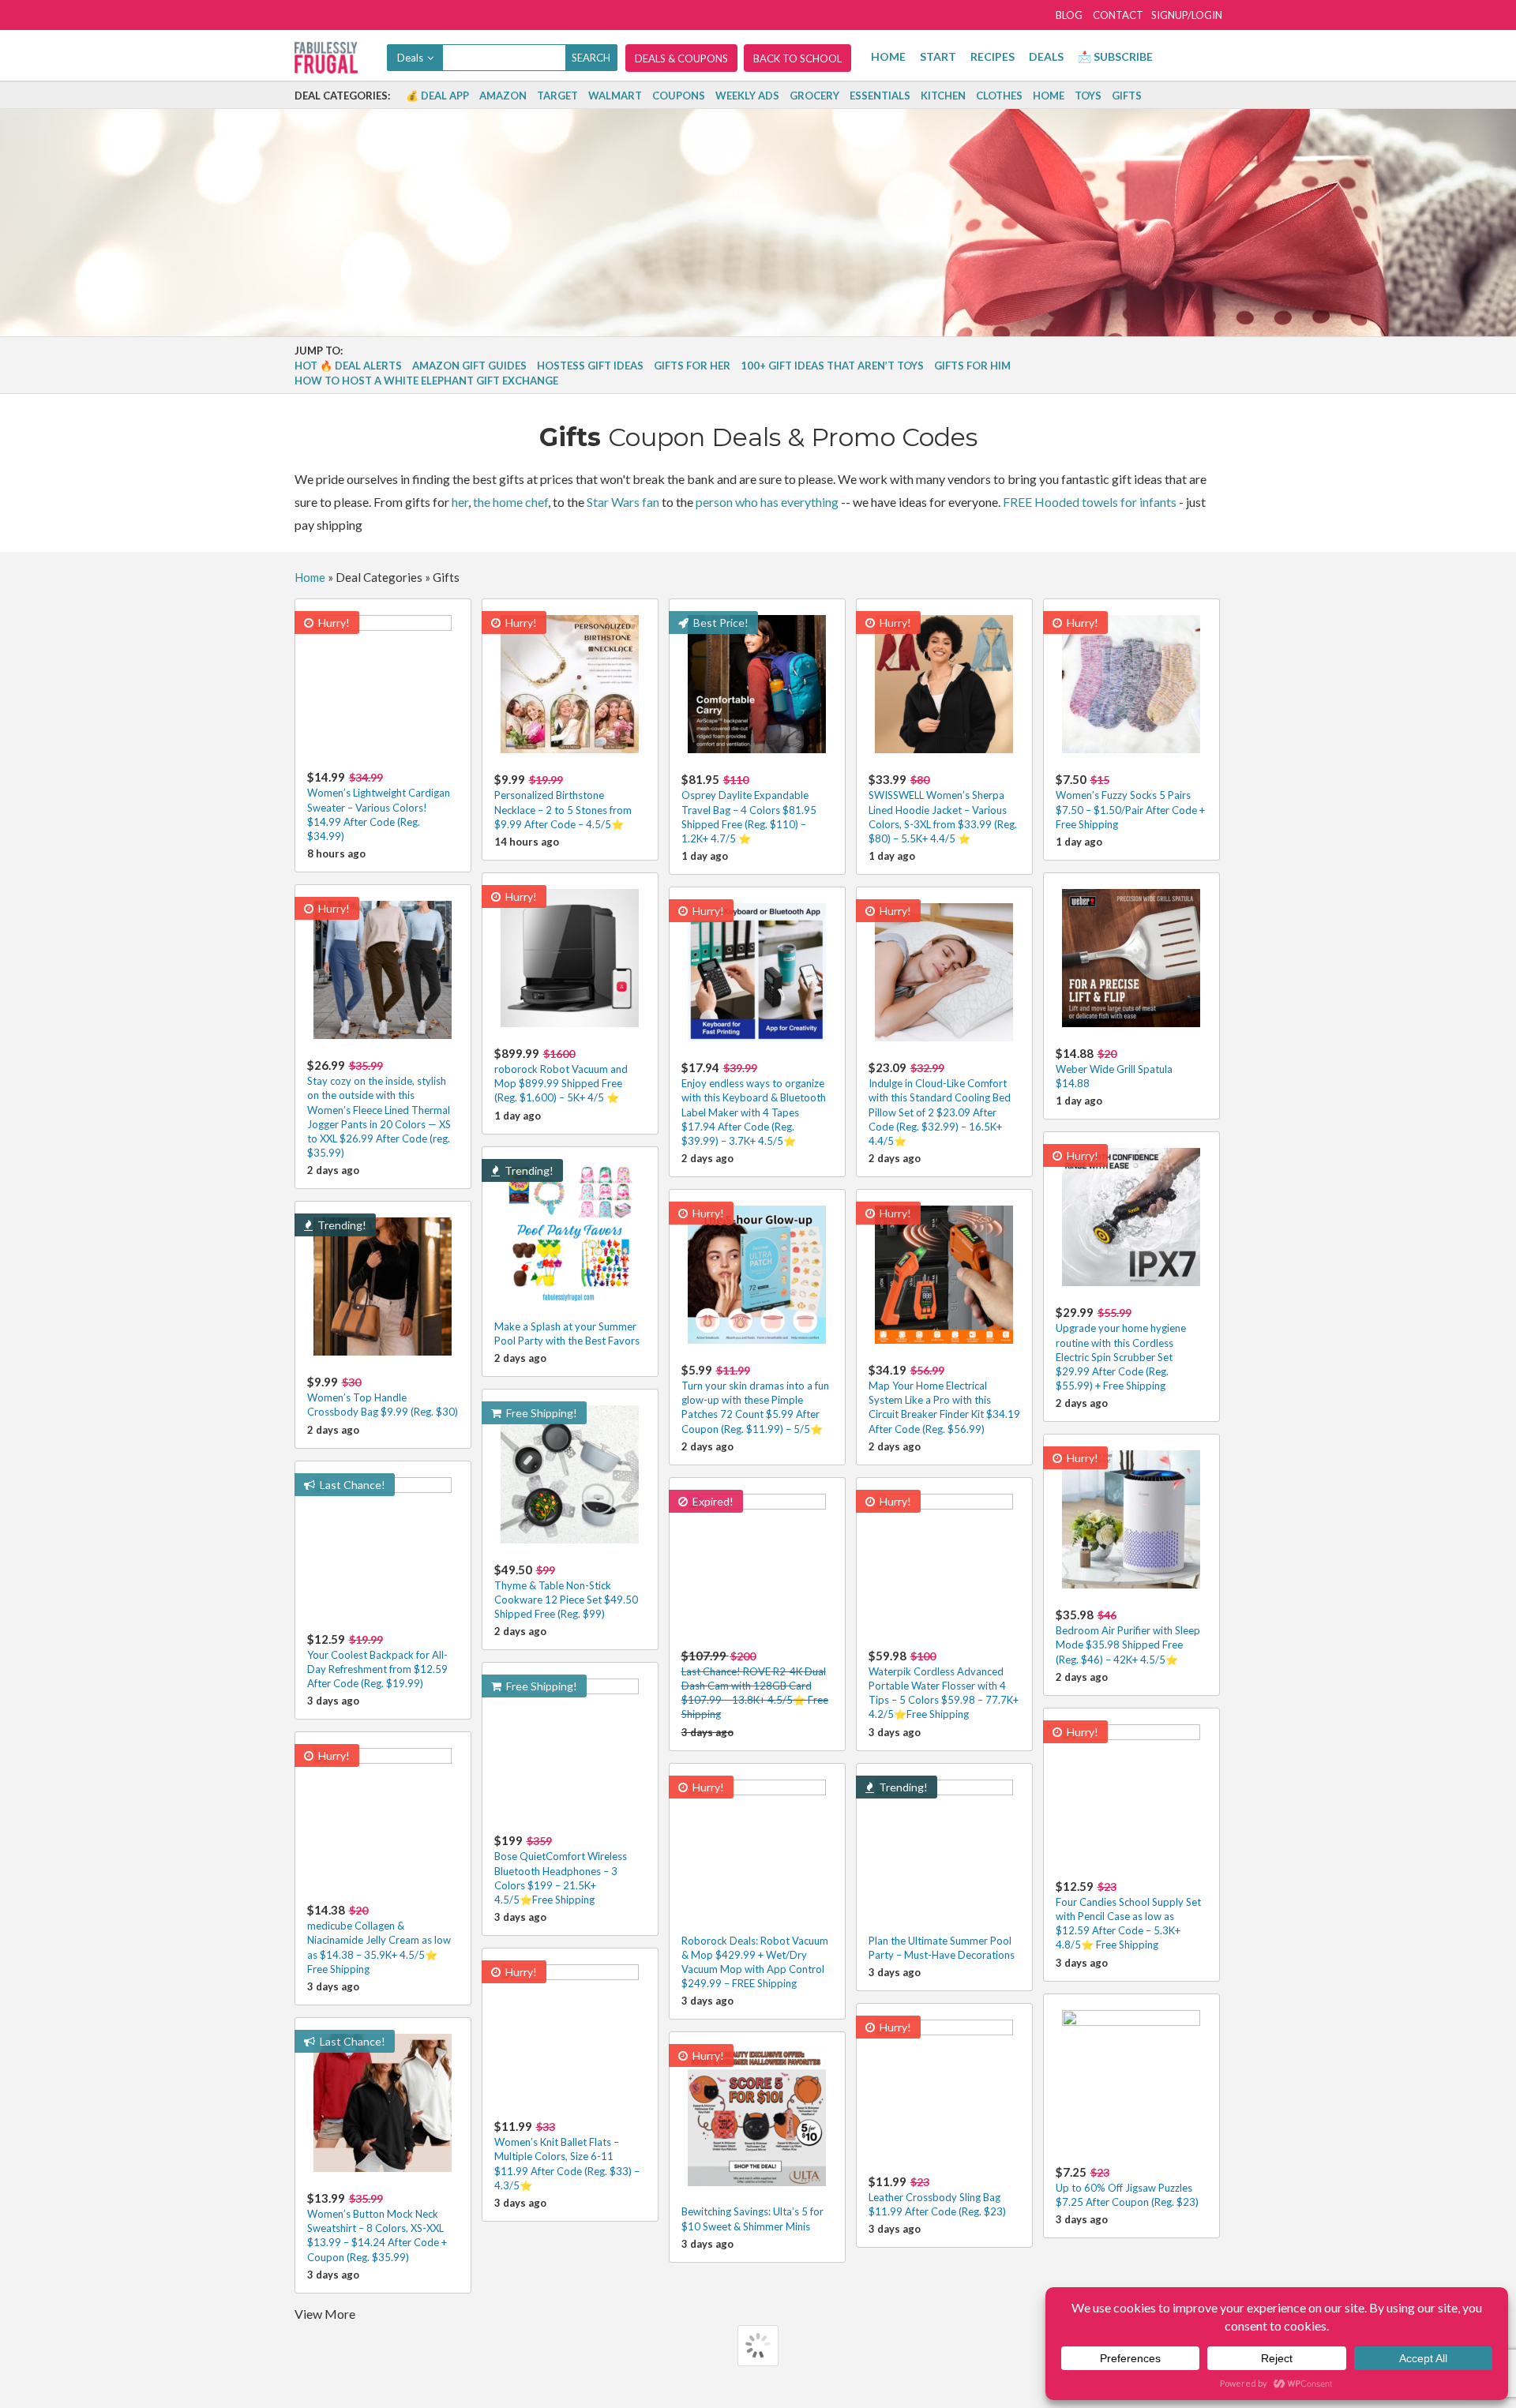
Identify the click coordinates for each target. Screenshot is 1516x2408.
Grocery (814, 96)
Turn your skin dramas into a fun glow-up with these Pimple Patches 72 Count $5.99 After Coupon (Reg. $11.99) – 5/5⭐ (755, 1399)
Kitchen (943, 96)
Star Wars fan (623, 502)
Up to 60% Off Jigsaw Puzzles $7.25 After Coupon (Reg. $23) (1127, 2187)
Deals (1046, 56)
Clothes (999, 96)
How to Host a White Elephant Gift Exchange (426, 381)
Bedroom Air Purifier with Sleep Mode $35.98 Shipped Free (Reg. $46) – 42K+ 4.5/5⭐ (1128, 1636)
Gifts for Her (692, 366)
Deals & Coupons (681, 58)
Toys (1088, 96)
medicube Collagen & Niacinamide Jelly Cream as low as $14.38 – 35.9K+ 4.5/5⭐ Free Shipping (379, 1939)
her (460, 502)
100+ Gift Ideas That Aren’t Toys (832, 366)
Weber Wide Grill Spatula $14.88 (1114, 1068)
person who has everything (767, 502)
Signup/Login (1187, 15)
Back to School (797, 58)
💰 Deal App (437, 96)
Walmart (615, 96)
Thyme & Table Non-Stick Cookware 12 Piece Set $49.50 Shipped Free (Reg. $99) (566, 1591)
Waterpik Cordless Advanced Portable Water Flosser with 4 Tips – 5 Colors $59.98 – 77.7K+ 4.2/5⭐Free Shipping (944, 1685)
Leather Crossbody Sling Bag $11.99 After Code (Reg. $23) (937, 2196)
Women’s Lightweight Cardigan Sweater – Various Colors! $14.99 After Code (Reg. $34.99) (379, 806)
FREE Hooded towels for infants (1090, 502)
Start (938, 56)
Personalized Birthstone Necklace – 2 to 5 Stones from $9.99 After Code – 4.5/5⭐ (563, 801)
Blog (1069, 15)
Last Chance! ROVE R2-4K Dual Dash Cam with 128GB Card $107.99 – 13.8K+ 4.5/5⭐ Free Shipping (755, 1685)
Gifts (1127, 96)
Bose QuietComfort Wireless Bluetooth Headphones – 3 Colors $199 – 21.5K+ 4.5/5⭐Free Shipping (561, 1870)
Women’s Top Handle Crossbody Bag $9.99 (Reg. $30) (383, 1396)
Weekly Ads (747, 96)
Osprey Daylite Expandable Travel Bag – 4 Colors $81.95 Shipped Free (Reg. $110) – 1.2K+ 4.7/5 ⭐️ (749, 808)
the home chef (510, 502)
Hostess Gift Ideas (590, 366)
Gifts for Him (972, 366)
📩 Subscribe (1115, 56)
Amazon (503, 96)
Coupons (679, 96)
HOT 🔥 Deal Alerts (348, 366)
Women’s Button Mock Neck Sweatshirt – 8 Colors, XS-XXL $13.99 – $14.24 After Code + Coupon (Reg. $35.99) (377, 2227)
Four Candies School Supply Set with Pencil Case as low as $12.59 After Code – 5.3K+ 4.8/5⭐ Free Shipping (1128, 1915)
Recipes (993, 56)
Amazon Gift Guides (469, 366)
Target (557, 96)
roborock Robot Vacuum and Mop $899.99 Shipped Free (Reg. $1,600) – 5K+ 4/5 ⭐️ (561, 1075)
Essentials (880, 96)
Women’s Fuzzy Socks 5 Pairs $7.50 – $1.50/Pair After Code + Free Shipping (1130, 801)
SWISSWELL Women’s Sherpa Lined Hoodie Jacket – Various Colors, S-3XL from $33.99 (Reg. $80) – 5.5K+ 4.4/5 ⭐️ (943, 808)
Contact (1118, 15)
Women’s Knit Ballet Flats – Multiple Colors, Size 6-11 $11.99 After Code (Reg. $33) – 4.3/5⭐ (567, 2155)
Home (888, 56)
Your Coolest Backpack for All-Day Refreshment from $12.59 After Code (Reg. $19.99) (377, 1661)
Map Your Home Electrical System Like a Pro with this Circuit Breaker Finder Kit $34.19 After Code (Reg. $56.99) (944, 1399)
